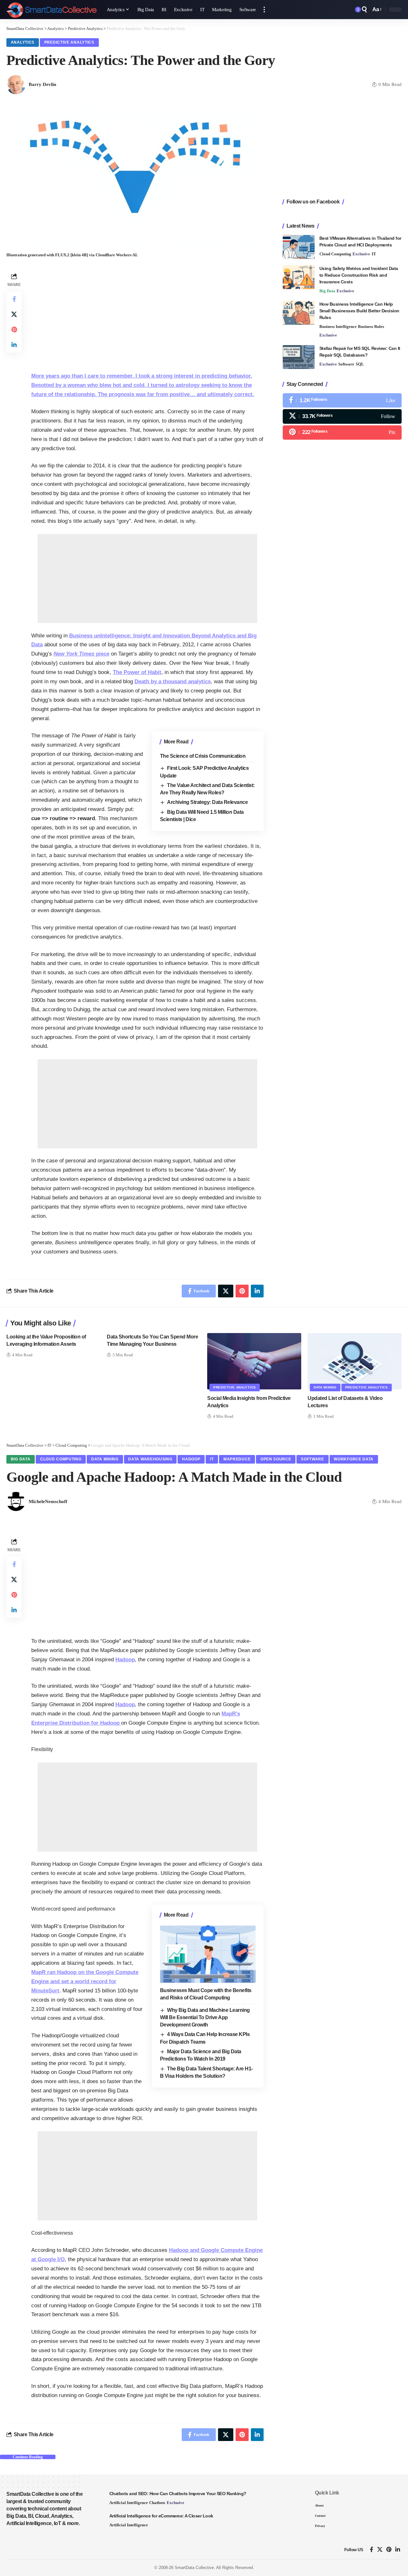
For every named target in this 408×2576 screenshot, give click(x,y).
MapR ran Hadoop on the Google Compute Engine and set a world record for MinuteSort (85, 1981)
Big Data (327, 291)
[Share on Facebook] (14, 299)
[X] (342, 416)
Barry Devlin (42, 84)
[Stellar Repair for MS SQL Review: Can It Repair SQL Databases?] (299, 357)
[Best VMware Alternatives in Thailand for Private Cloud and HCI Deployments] (299, 247)
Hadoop (191, 1459)
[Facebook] (342, 400)
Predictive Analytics (69, 42)
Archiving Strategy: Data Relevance (207, 802)
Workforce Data (354, 1459)
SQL (360, 364)
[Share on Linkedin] (14, 345)
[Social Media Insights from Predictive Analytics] (254, 1361)
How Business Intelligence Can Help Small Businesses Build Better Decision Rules (359, 311)
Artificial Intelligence (129, 2503)
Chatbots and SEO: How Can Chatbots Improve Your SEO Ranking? (178, 2494)
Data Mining (325, 1387)
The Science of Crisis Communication (203, 756)
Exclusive (361, 254)
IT (374, 254)
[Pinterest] (342, 432)
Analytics (23, 42)
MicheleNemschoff (48, 1501)
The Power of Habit (137, 672)
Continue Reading (28, 2457)
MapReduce (237, 1459)
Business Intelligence (338, 326)
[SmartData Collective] (51, 10)
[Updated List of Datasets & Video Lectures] (355, 1361)
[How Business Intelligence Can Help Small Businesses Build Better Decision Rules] (299, 313)
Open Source (276, 1459)
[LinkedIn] (398, 2550)
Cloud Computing (335, 254)
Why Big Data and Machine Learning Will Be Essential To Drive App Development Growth (205, 2018)
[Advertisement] (147, 316)
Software (346, 364)
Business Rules (371, 326)
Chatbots (157, 2503)
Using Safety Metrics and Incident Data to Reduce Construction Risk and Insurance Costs (359, 275)
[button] (264, 10)
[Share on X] (14, 314)
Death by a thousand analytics (173, 681)
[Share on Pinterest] (14, 330)
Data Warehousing (150, 1459)
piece (81, 654)
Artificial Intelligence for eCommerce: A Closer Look (161, 2516)
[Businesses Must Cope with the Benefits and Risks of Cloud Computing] (208, 1954)
